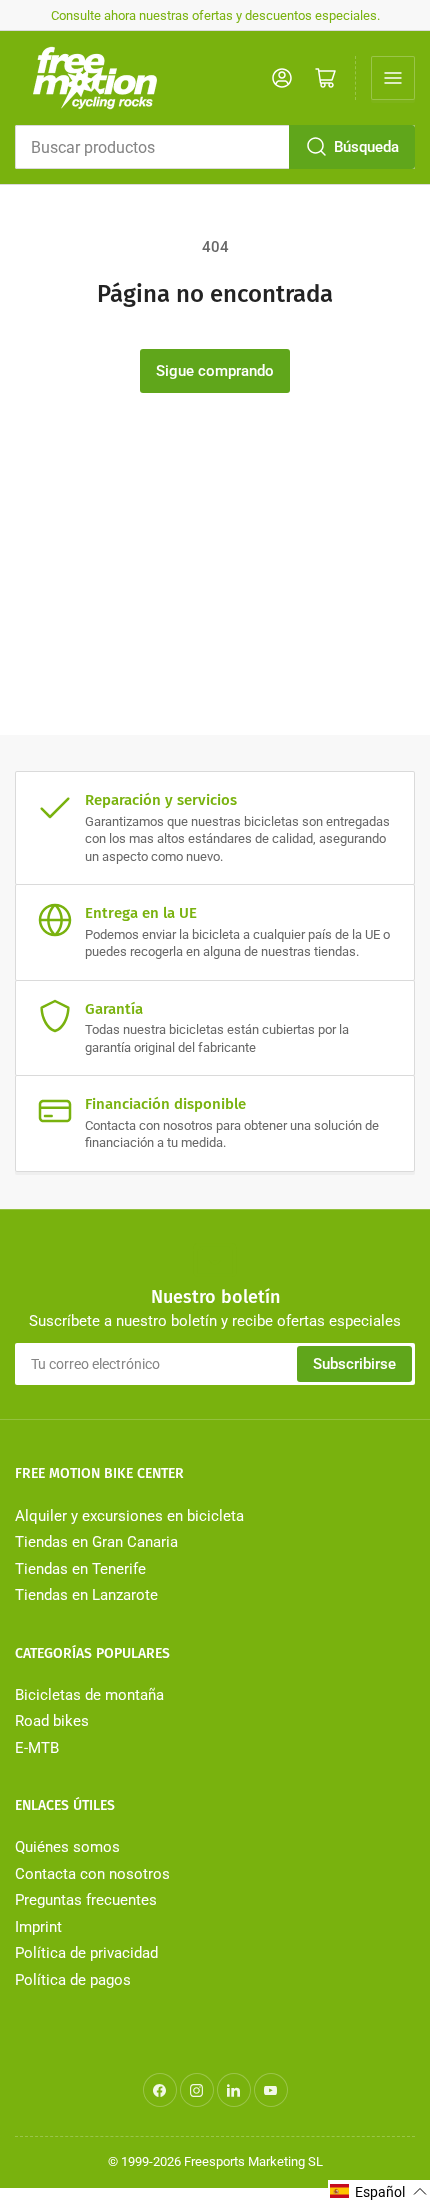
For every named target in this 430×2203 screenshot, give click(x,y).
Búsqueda (366, 147)
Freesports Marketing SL (253, 2161)
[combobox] (215, 147)
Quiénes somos (67, 1847)
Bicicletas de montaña (89, 1695)
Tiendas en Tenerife (80, 1569)
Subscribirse (354, 1364)
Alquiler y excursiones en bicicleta (129, 1516)
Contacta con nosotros (92, 1874)
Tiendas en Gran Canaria (96, 1542)
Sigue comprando (215, 371)
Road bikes (52, 1721)
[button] (379, 2191)
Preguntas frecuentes (86, 1900)
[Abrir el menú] (393, 78)
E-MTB (37, 1748)
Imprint (38, 1927)
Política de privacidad (86, 1953)
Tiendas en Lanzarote (86, 1595)
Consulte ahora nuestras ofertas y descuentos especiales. (215, 15)
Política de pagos (73, 1980)
